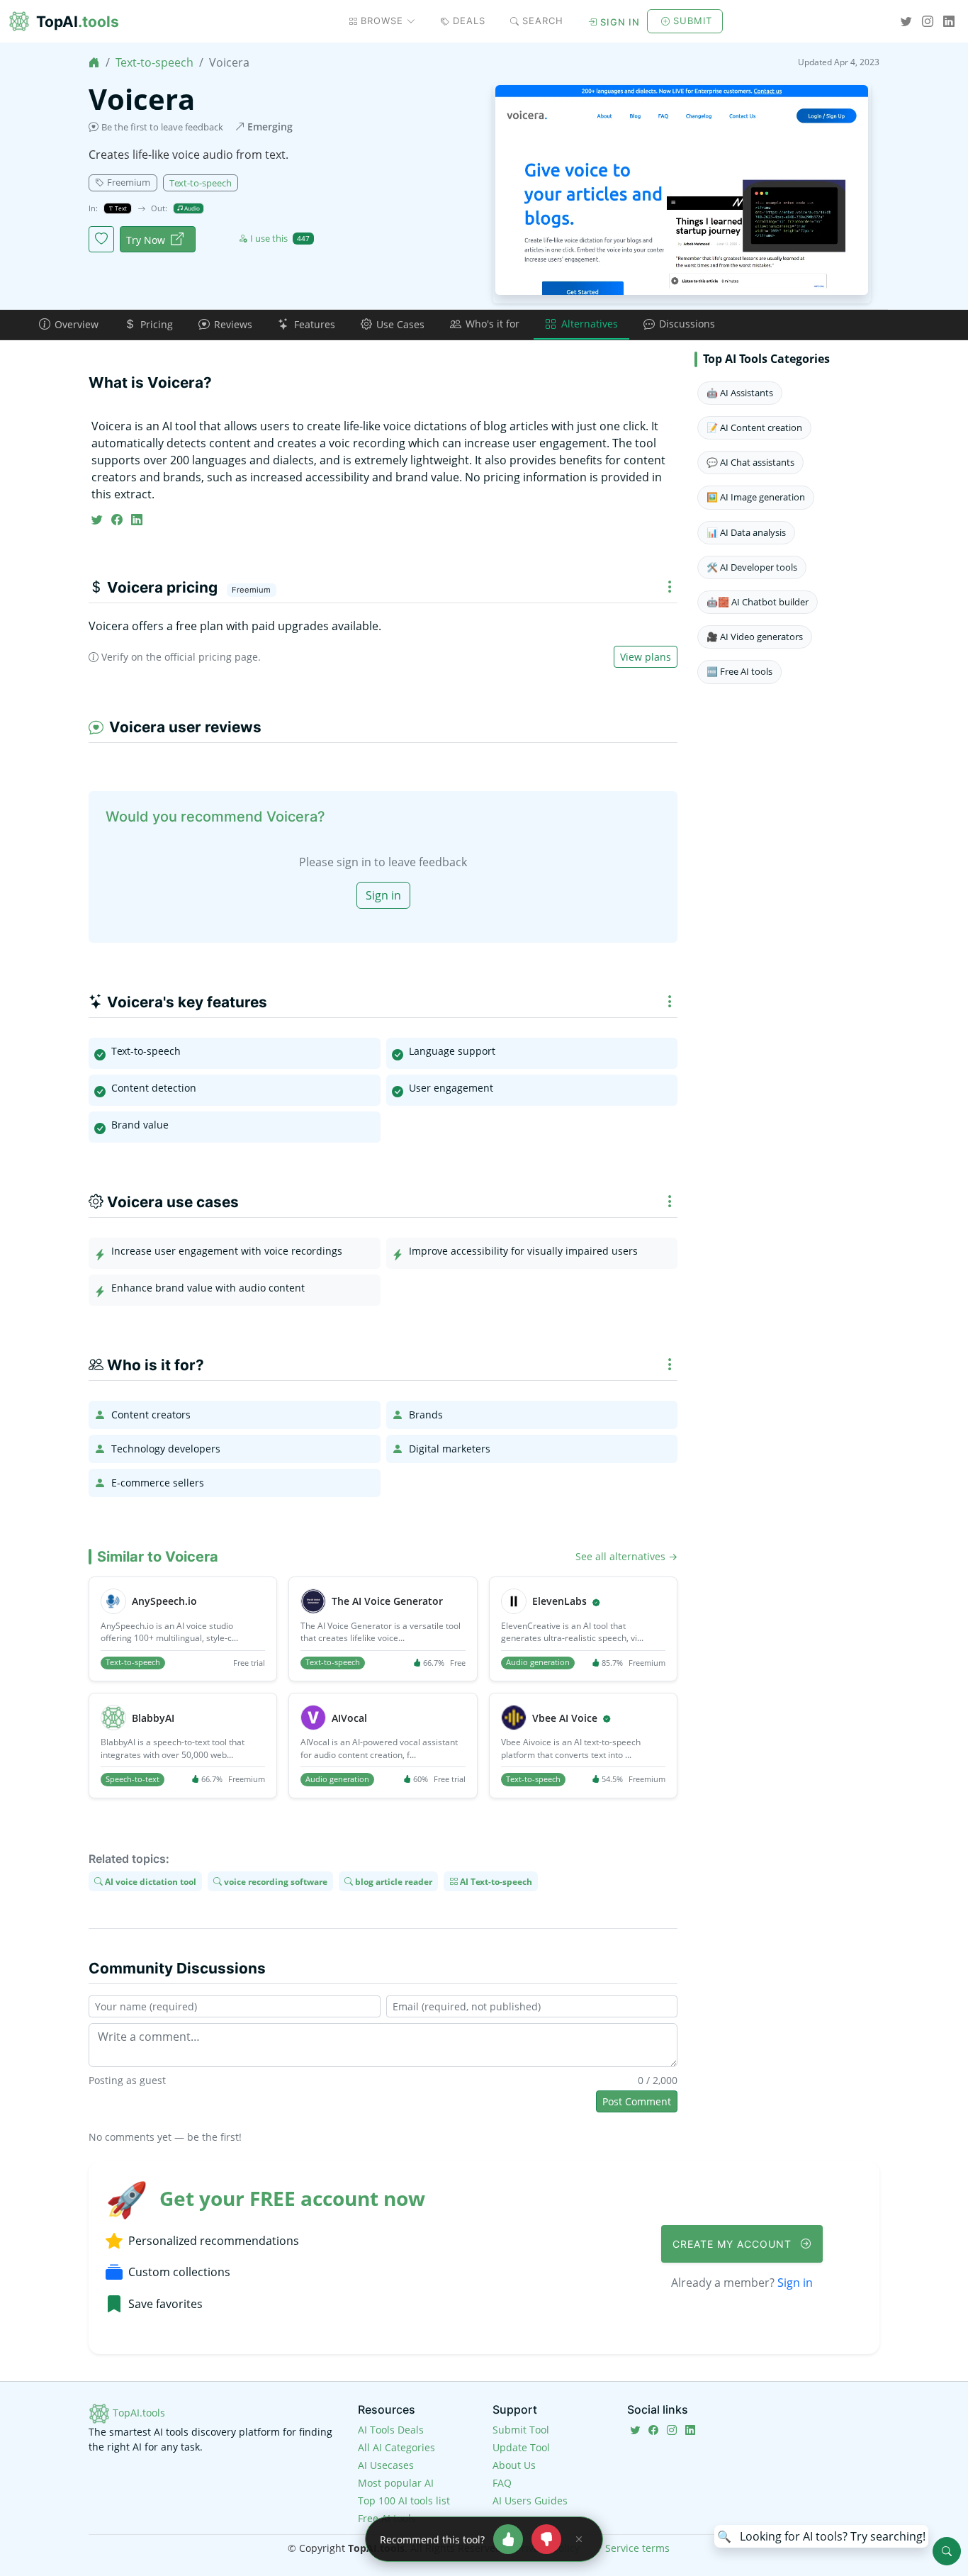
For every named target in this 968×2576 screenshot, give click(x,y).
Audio (191, 208)
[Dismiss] (579, 2539)
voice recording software (275, 1881)
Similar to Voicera (158, 1557)
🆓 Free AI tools (739, 671)
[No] (546, 2539)
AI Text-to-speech (495, 1881)
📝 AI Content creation (754, 427)
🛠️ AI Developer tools (752, 567)
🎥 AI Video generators (755, 637)
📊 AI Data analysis (746, 532)
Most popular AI (396, 2483)
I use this (280, 238)
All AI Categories (396, 2447)
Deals (469, 21)
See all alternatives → (626, 1556)
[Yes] (508, 2539)
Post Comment (637, 2101)
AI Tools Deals (391, 2430)
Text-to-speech (154, 62)
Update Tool (521, 2447)
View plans (646, 657)
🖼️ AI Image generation (756, 497)
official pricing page (211, 657)
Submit (693, 21)
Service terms (637, 2548)
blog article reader (393, 1881)
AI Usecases (386, 2465)
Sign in (620, 22)
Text (120, 208)
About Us (514, 2465)
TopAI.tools (137, 2413)
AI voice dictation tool (150, 1881)
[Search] (947, 2551)
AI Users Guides (530, 2501)
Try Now (146, 240)
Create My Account (734, 2244)
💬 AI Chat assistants (750, 462)
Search (543, 21)
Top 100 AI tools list (404, 2501)
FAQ (502, 2483)
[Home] (94, 62)
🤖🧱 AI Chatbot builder (758, 602)
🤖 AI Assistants (740, 393)
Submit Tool (521, 2430)
